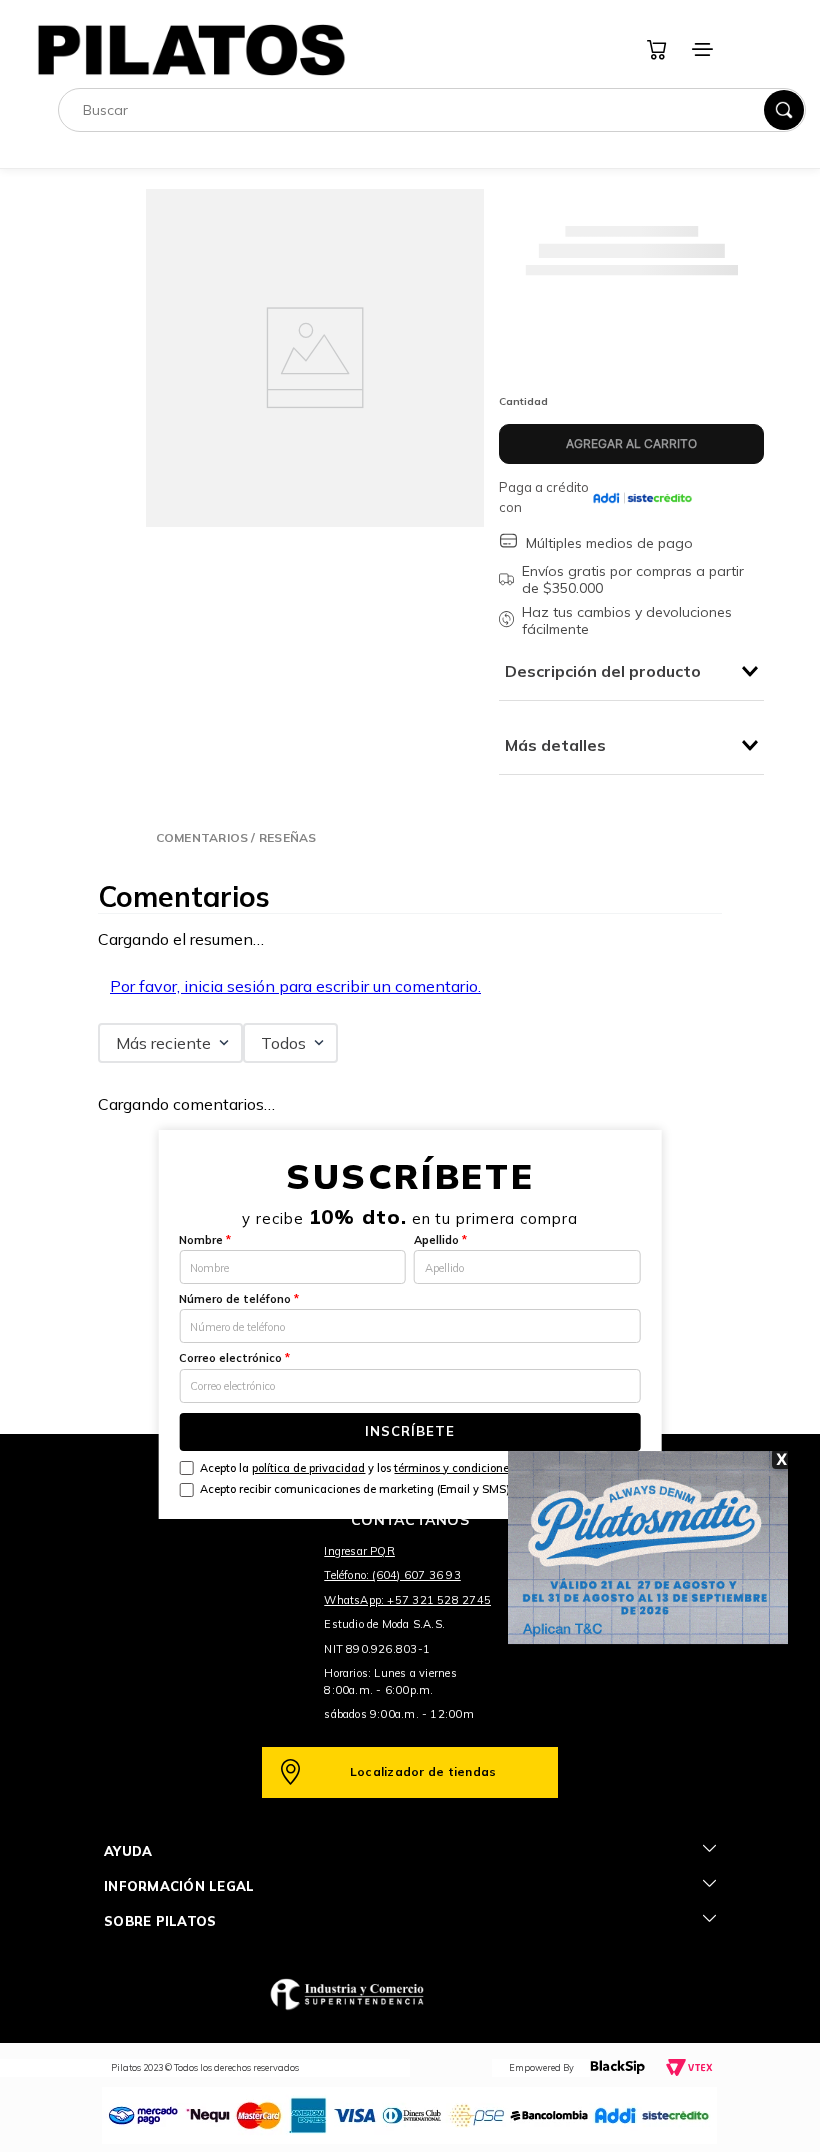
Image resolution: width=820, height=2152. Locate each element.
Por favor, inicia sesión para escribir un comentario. (295, 986)
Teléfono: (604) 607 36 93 (392, 1575)
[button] (236, 837)
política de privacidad (308, 1468)
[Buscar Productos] (784, 110)
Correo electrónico (234, 1358)
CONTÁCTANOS (410, 1520)
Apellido (440, 1240)
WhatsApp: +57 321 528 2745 (407, 1600)
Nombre (205, 1240)
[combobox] (432, 110)
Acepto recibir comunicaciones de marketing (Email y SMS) (355, 1489)
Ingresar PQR (359, 1551)
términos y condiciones (454, 1468)
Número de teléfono (239, 1299)
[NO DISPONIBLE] (632, 444)
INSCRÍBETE (410, 1431)
